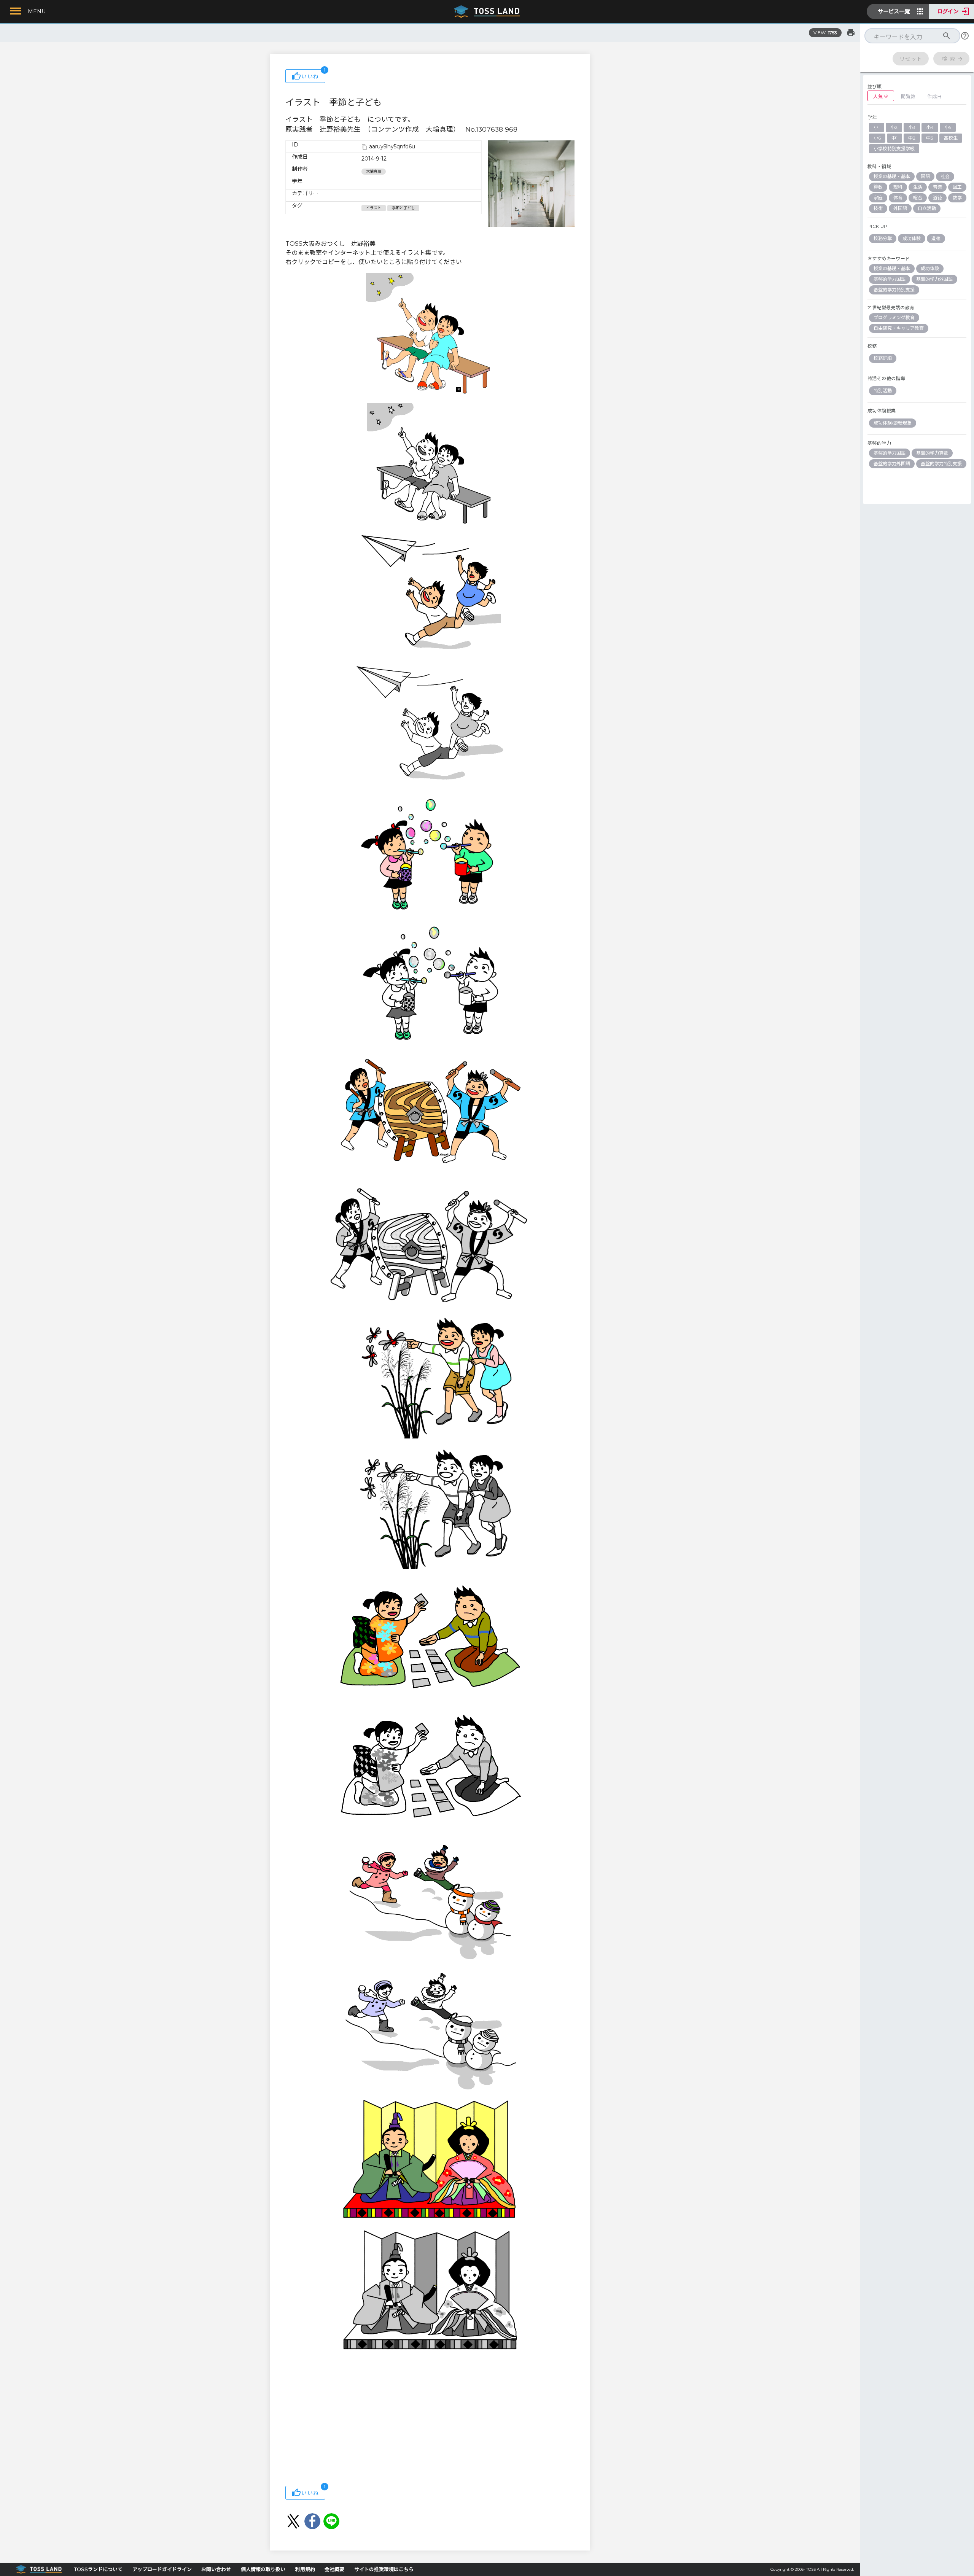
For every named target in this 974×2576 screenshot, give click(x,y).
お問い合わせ (216, 2569)
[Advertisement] (430, 2417)
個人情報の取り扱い (263, 2569)
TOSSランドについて (98, 2569)
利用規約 (305, 2569)
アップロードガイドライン (162, 2569)
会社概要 (334, 2569)
